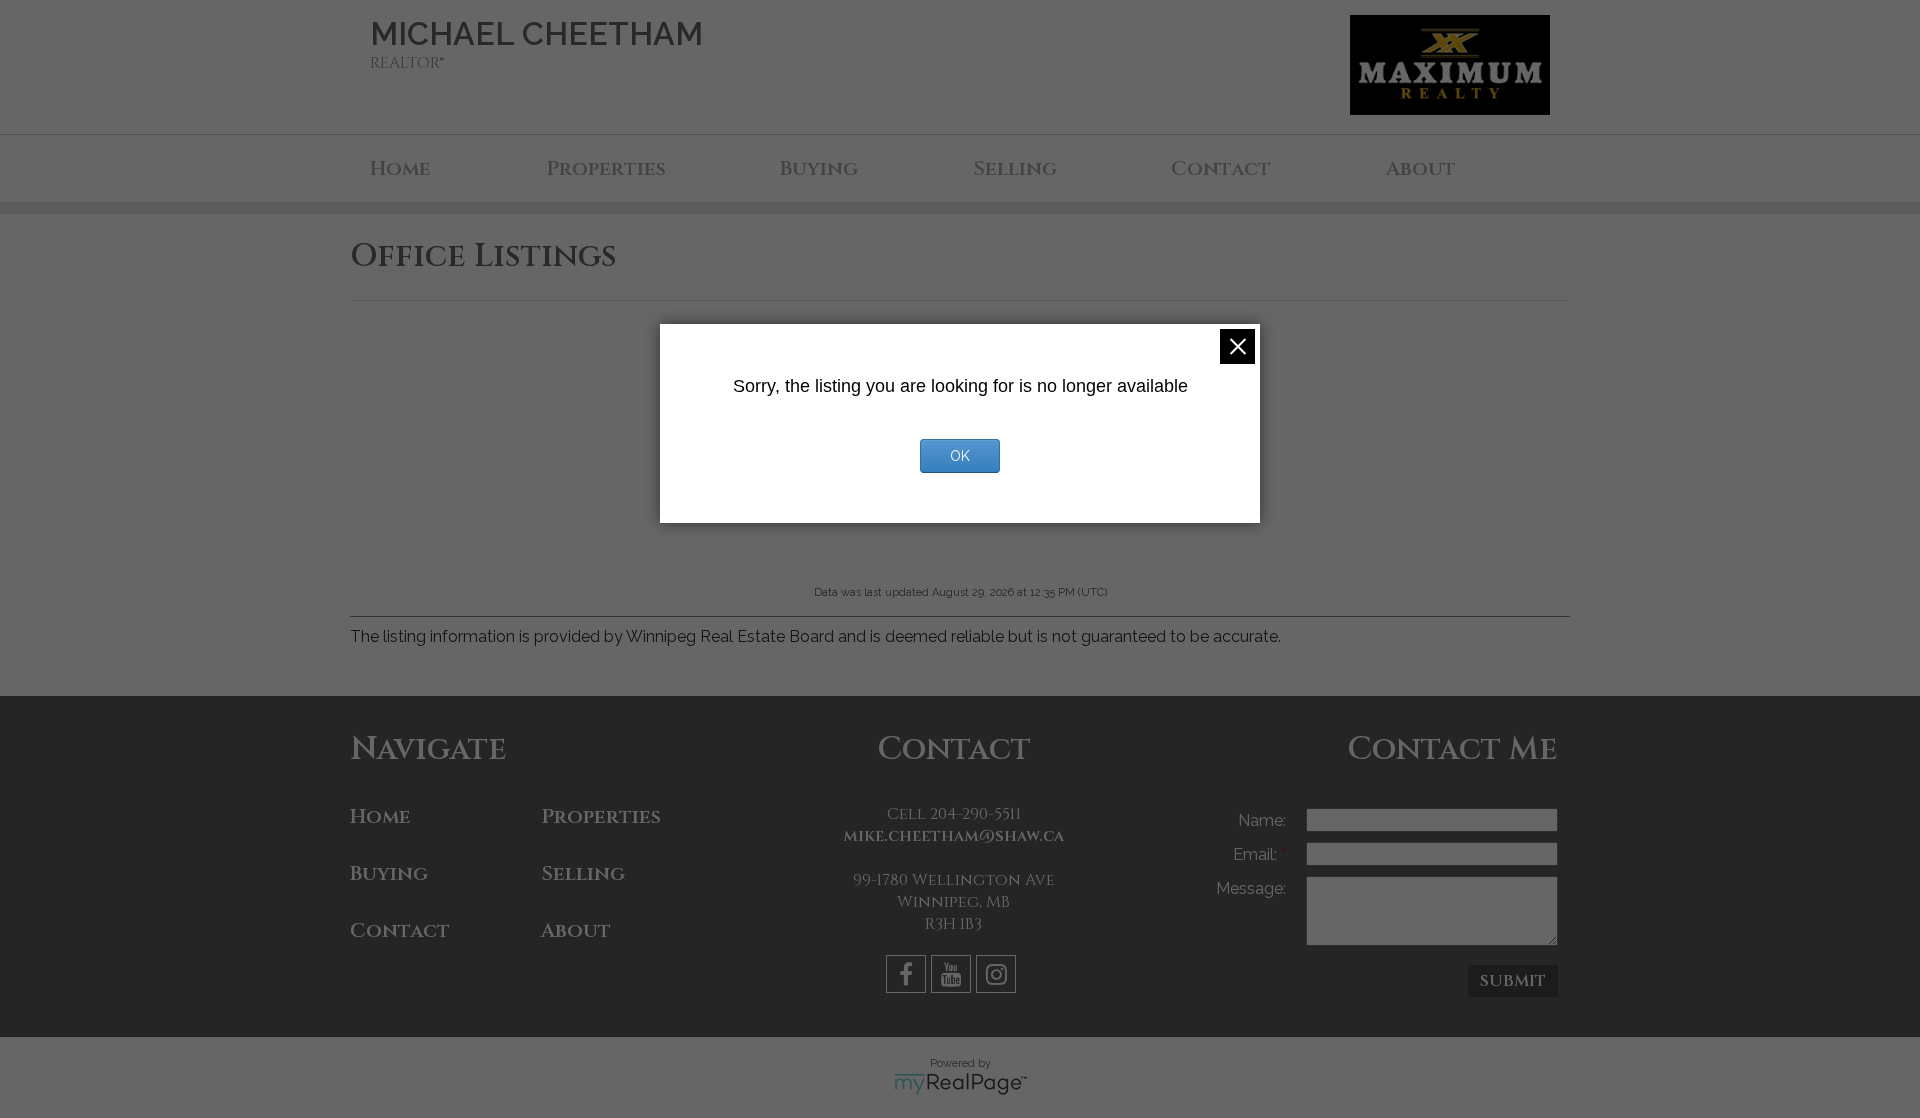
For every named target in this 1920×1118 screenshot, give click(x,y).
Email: (1257, 854)
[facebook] (908, 977)
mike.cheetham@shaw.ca (953, 836)
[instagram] (998, 977)
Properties (606, 168)
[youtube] (953, 977)
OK (960, 456)
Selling (1015, 168)
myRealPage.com (960, 1084)
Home (400, 168)
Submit (1513, 981)
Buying (819, 168)
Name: (1262, 820)
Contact (1221, 168)
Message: (1251, 888)
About (1421, 168)
